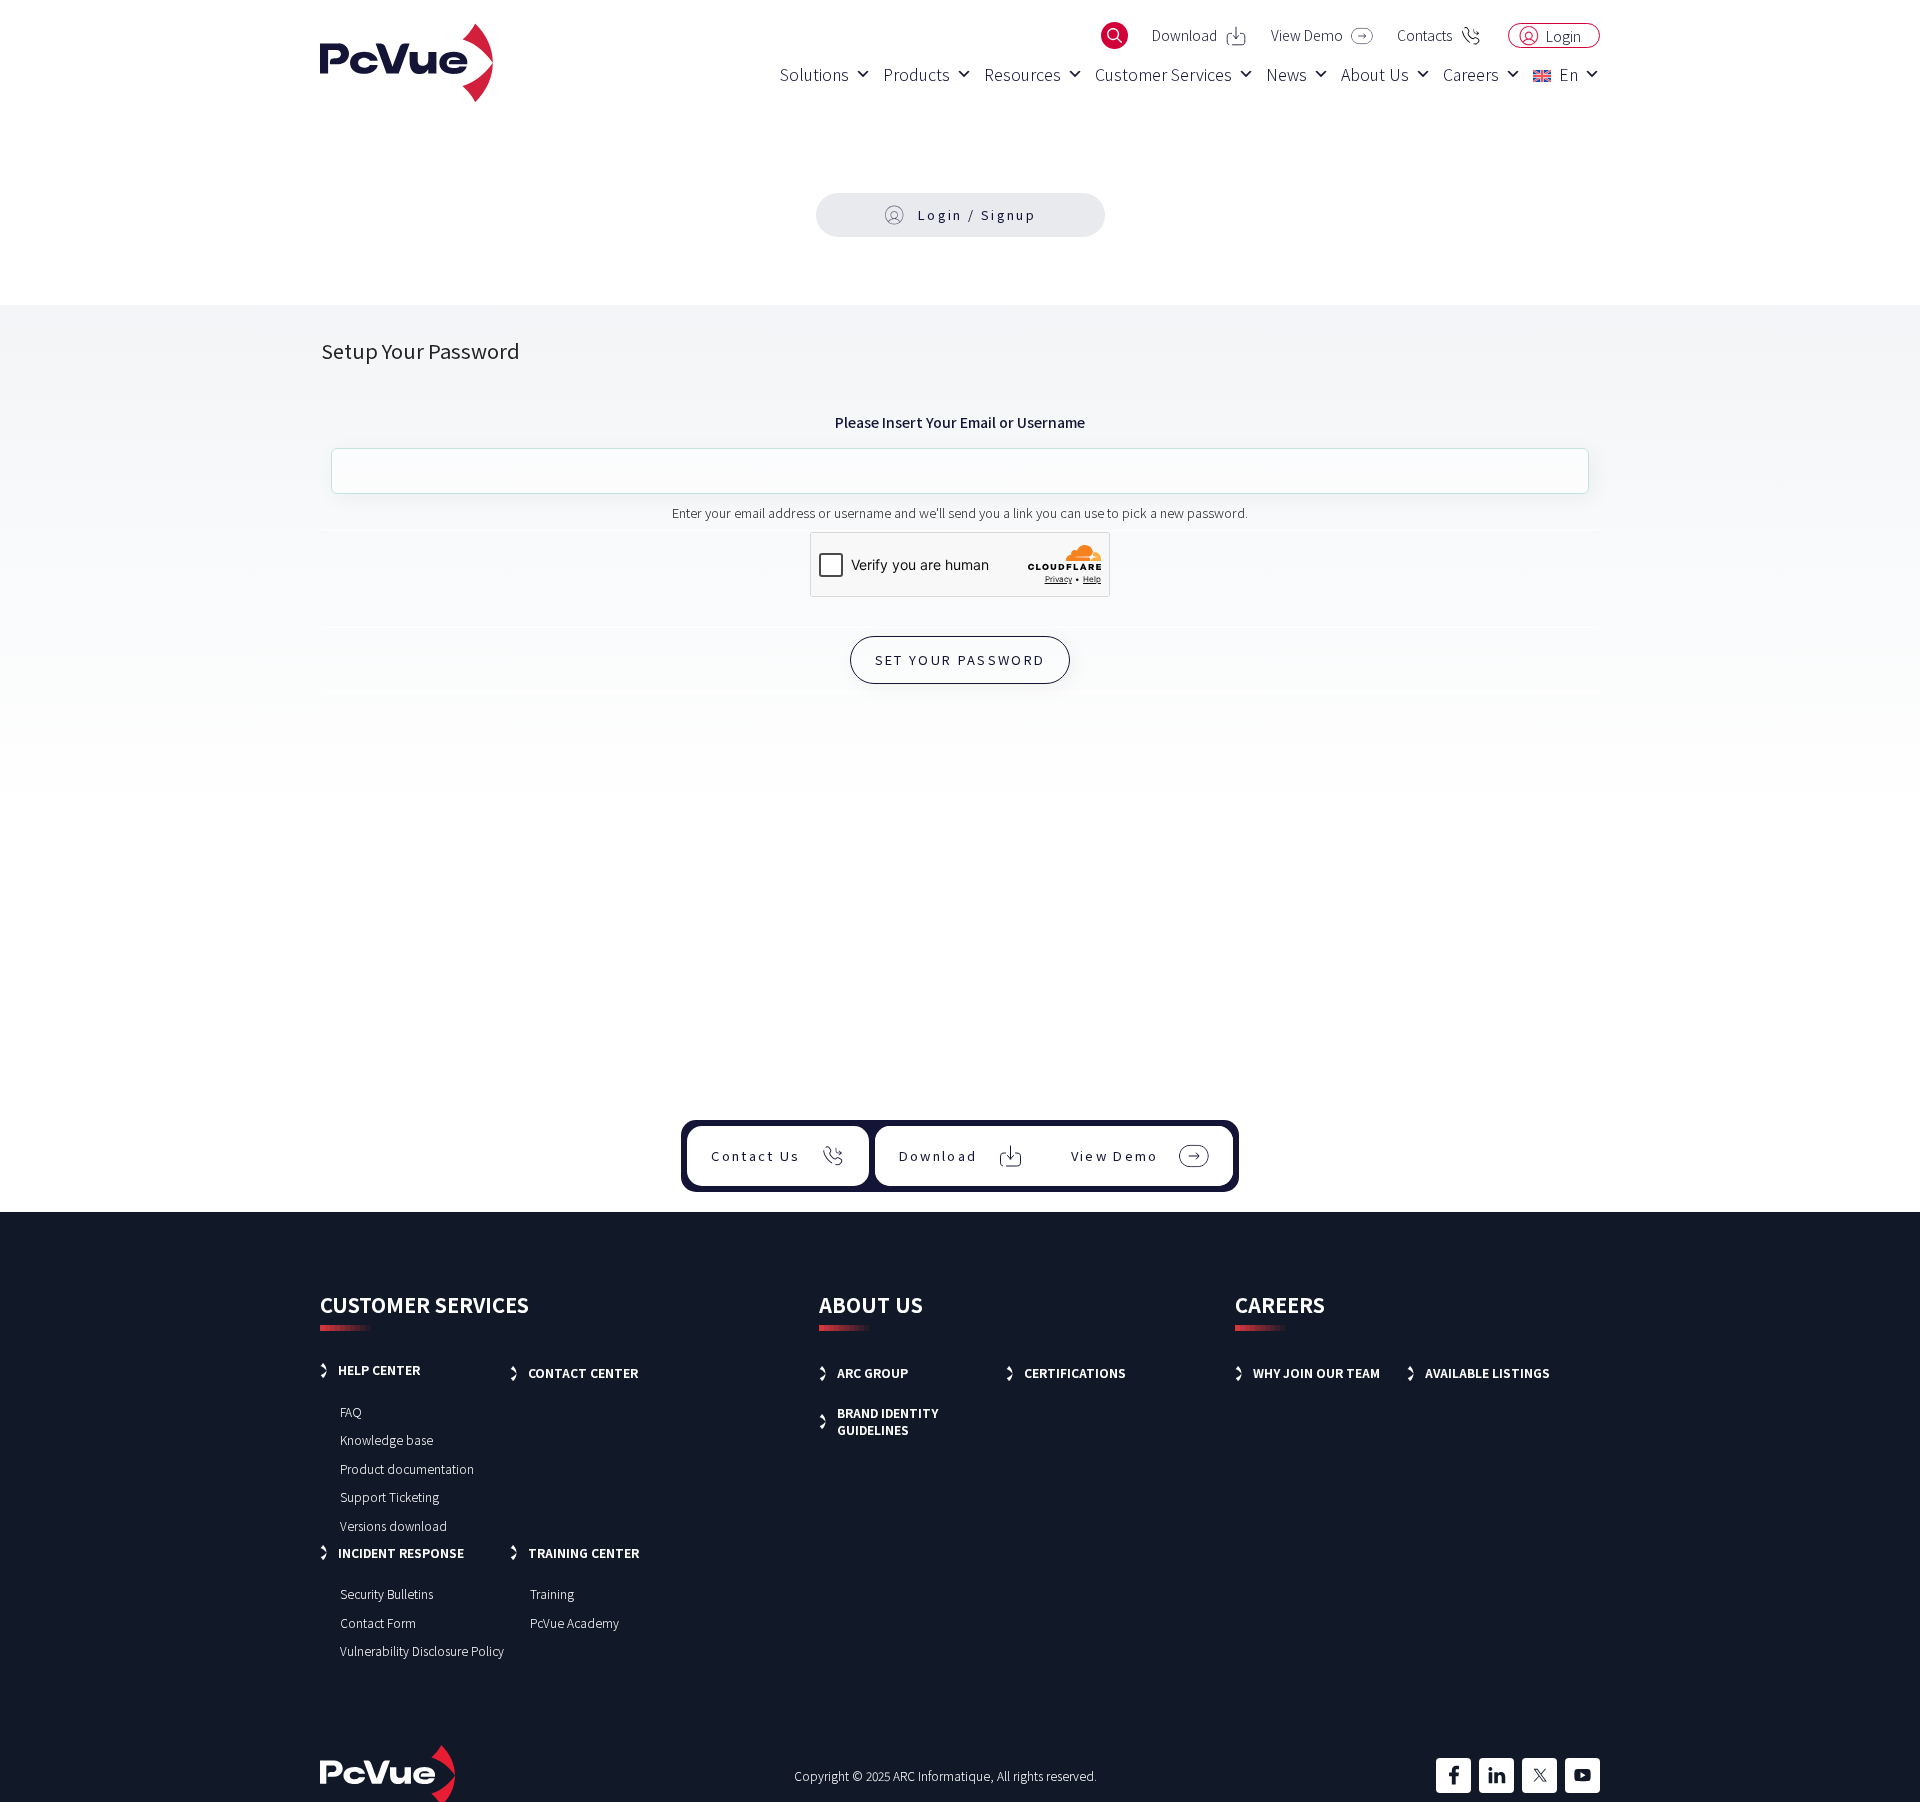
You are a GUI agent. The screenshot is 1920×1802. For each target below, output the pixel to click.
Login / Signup (977, 214)
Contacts (1424, 35)
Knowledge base (386, 1439)
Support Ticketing (389, 1496)
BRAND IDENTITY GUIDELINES (887, 1421)
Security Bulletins (386, 1593)
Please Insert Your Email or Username (960, 422)
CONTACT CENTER (583, 1372)
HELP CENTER (379, 1369)
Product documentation (407, 1468)
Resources (1022, 74)
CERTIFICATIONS (1075, 1372)
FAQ (351, 1411)
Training (552, 1593)
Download (1184, 35)
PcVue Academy (574, 1622)
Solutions (814, 74)
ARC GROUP (872, 1372)
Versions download (393, 1525)
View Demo (1307, 35)
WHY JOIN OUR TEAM (1316, 1372)
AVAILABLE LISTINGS (1487, 1372)
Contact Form (378, 1622)
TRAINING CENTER (583, 1552)
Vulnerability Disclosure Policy (422, 1650)
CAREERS (1280, 1304)
